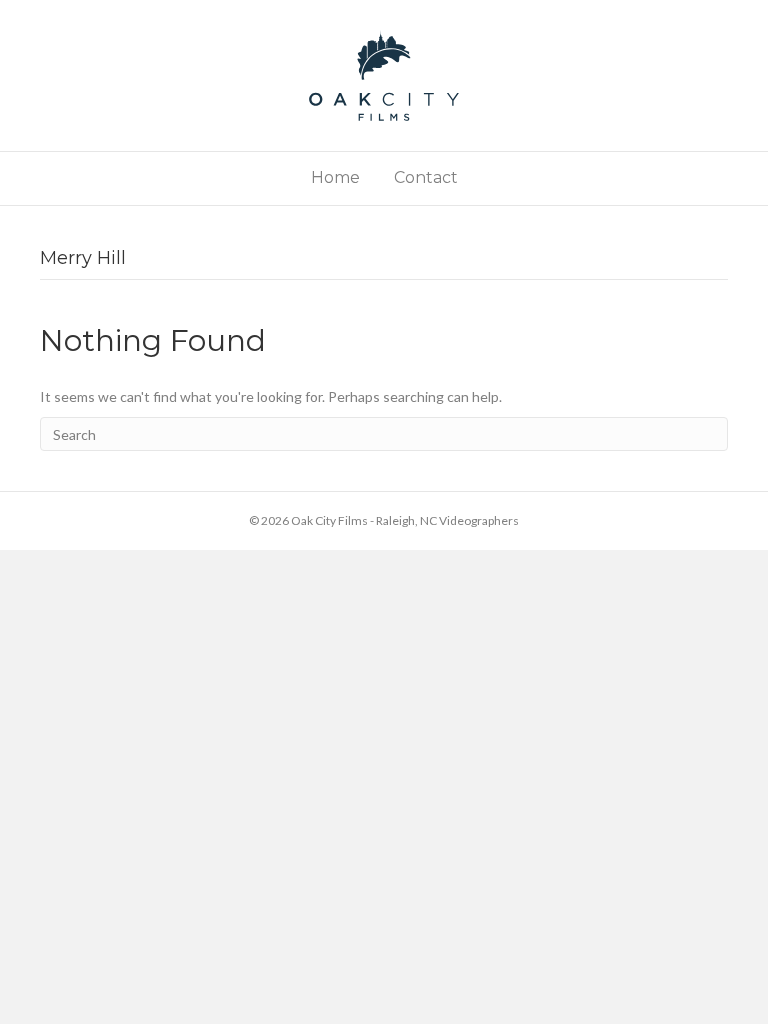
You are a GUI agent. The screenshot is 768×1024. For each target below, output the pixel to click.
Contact (426, 177)
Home (335, 177)
